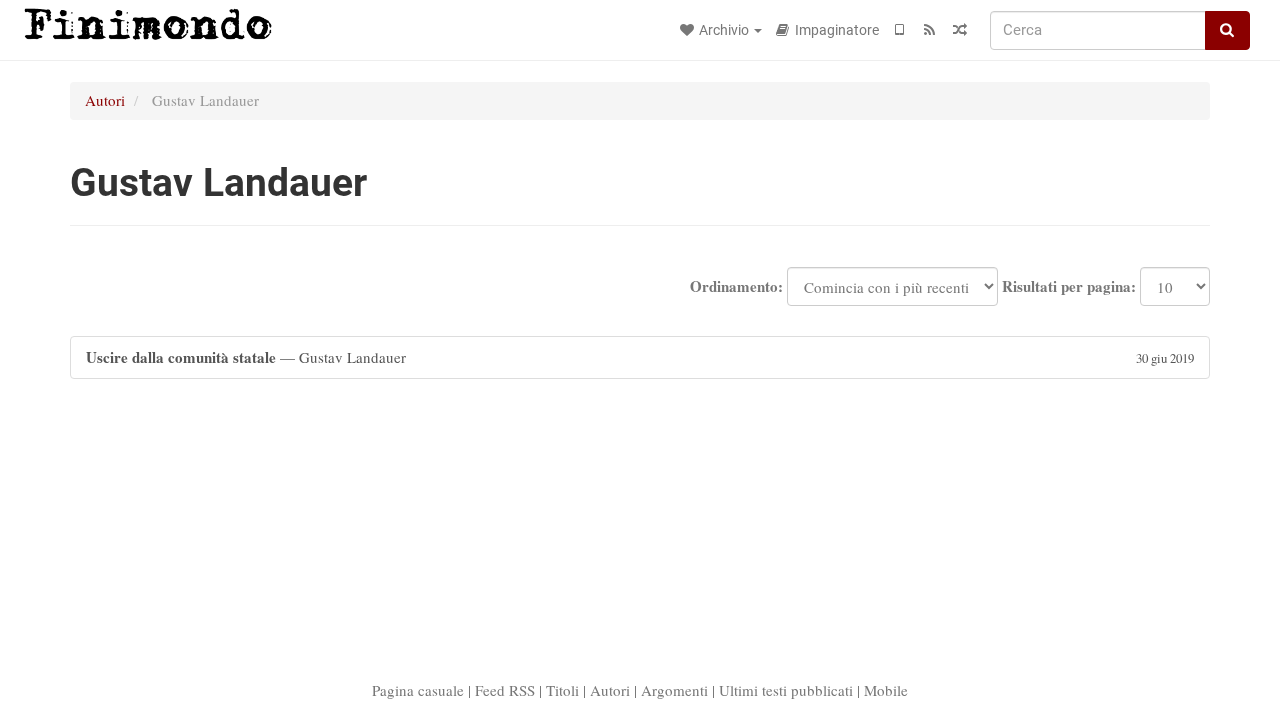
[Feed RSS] (930, 30)
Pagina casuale (418, 690)
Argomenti (674, 690)
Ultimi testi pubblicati (786, 690)
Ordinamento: (736, 286)
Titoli (562, 690)
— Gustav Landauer (640, 357)
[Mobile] (900, 30)
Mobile (886, 690)
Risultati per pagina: (1069, 286)
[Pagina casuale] (960, 30)
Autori (105, 100)
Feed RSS (505, 690)
